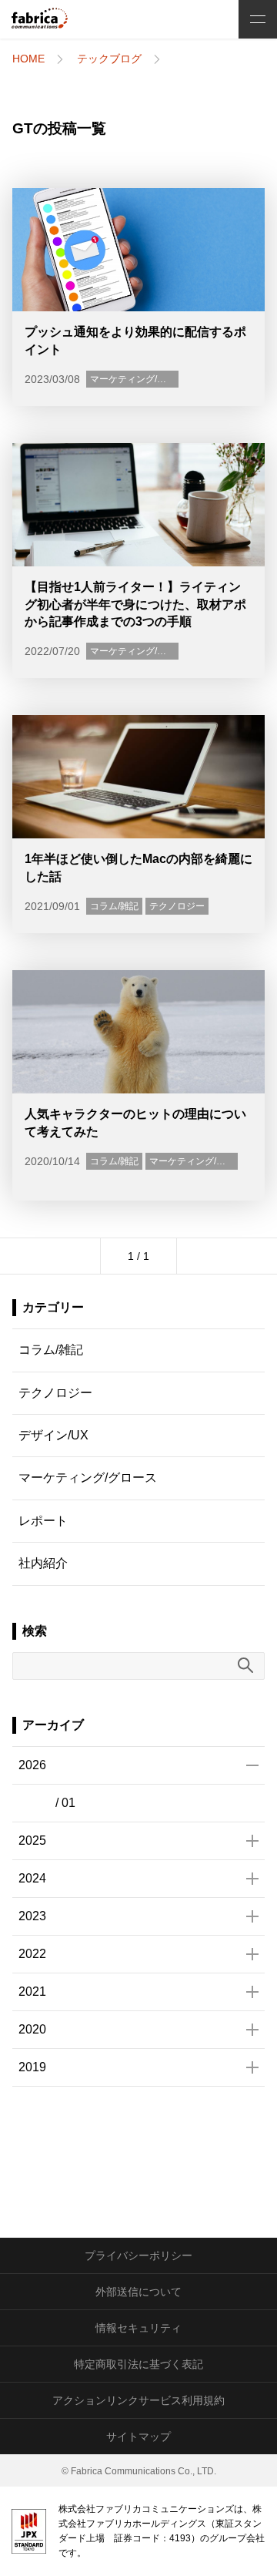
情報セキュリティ (138, 2328)
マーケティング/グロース (142, 379)
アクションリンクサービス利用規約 (138, 2400)
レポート (43, 1521)
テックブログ (109, 59)
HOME (28, 59)
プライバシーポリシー (138, 2255)
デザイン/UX (53, 1435)
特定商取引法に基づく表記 (138, 2364)
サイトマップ (138, 2437)
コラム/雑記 (114, 906)
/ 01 (65, 1803)
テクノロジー (177, 906)
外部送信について (138, 2292)
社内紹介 (43, 1563)
